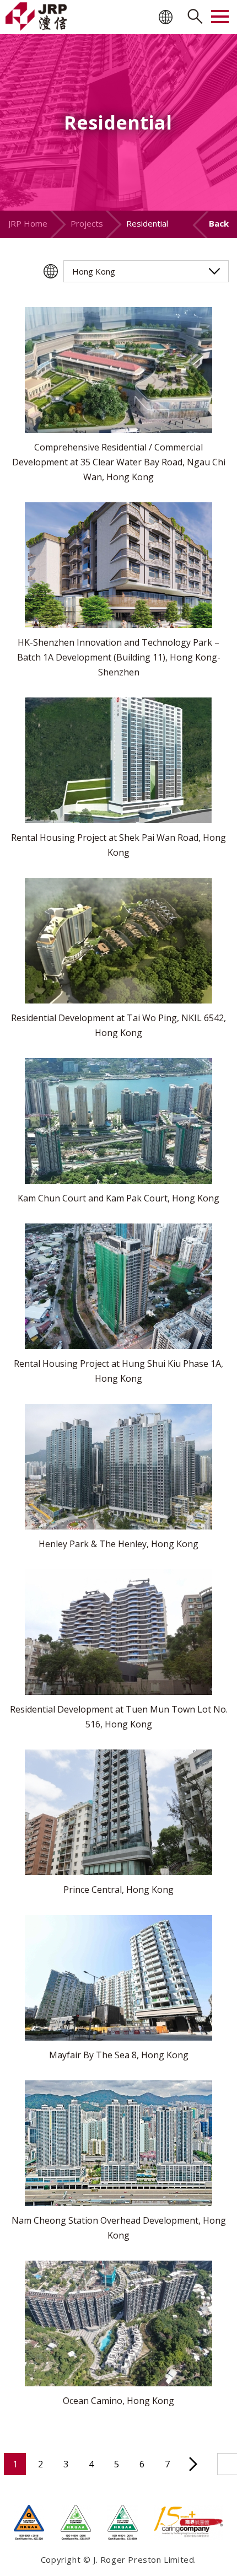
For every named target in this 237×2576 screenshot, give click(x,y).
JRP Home (28, 223)
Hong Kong (94, 271)
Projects (87, 223)
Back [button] (219, 223)
